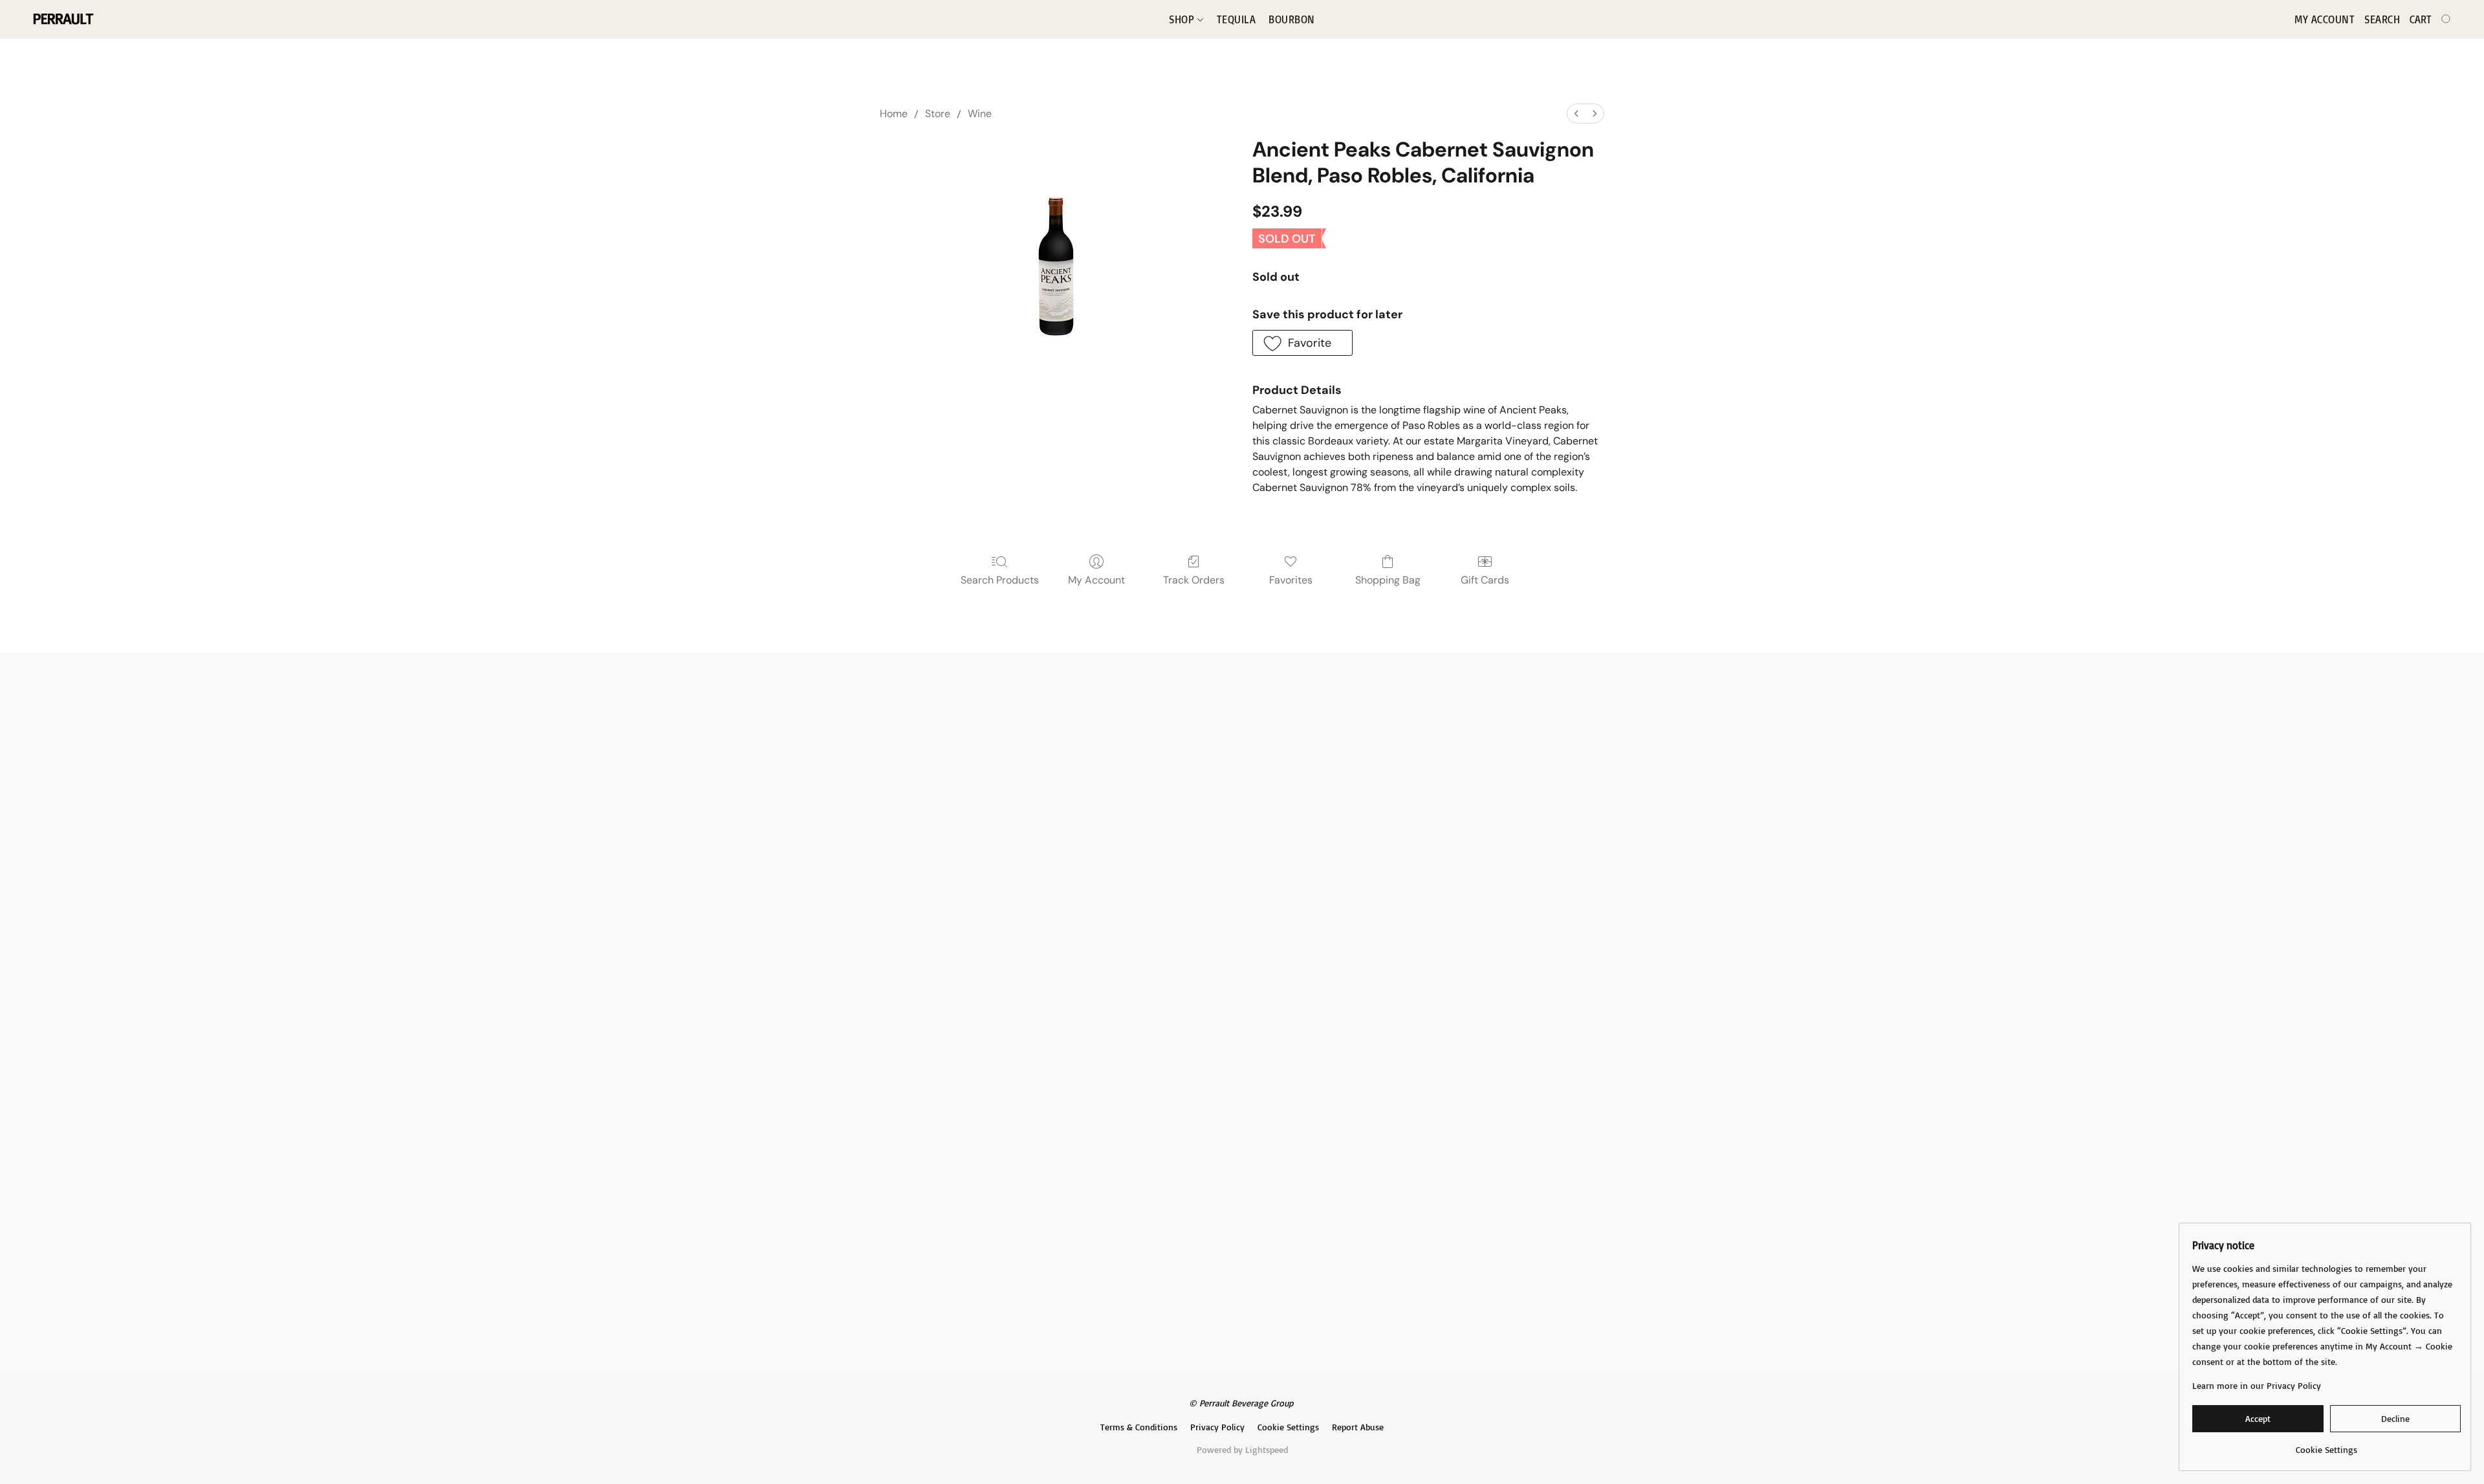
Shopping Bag (1388, 580)
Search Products (1000, 580)
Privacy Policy (1217, 1427)
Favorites (1291, 580)
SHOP (1183, 19)
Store (938, 114)
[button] (62, 19)
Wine (980, 114)
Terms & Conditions (1139, 1427)
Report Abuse (1358, 1427)
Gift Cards (1485, 580)
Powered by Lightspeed (1242, 1449)
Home (894, 114)
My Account (1096, 580)
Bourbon (1292, 19)
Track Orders (1194, 580)
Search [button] (2382, 19)
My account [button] (2325, 19)
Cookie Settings (1288, 1427)
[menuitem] (1576, 114)
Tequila (1237, 19)
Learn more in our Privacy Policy (2257, 1385)
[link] (2326, 1445)
